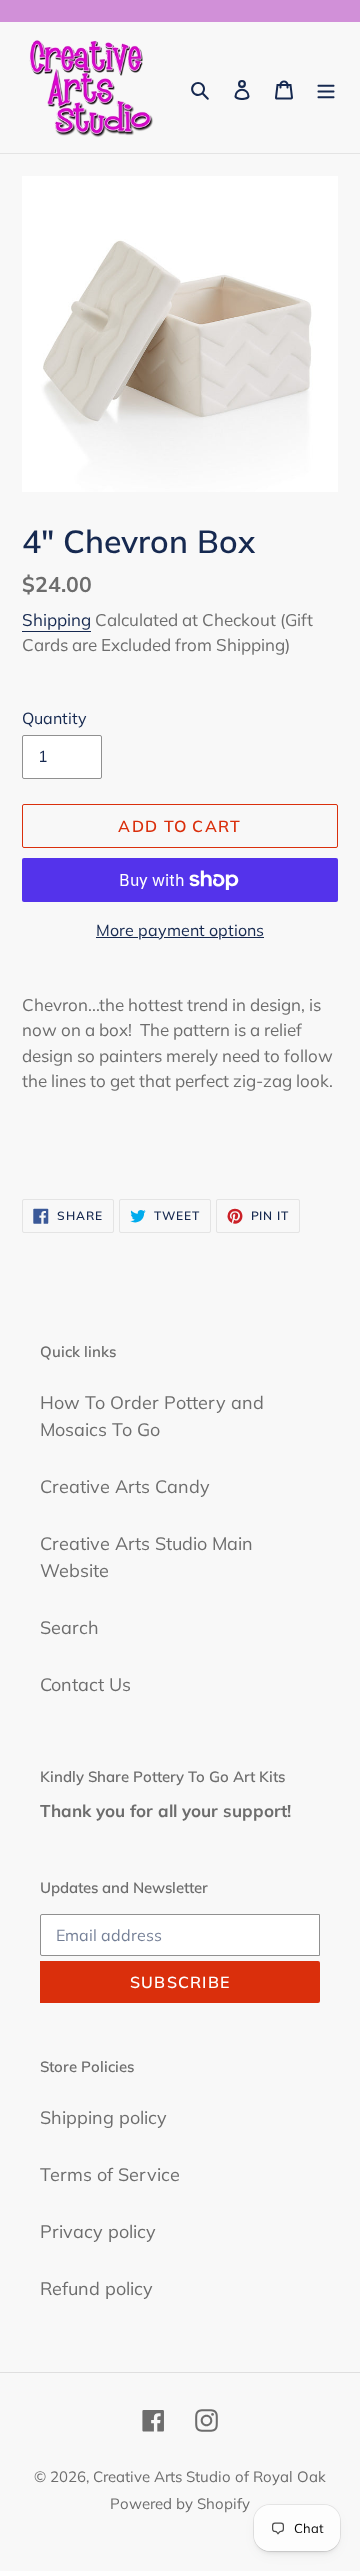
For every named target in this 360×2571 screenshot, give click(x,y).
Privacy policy (98, 2231)
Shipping (56, 619)
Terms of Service (110, 2174)
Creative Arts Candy (125, 1486)
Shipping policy (103, 2117)
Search (69, 1627)
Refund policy (96, 2288)
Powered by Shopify (180, 2503)
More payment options (180, 930)
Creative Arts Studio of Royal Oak (209, 2476)
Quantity (54, 718)
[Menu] (326, 87)
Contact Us (85, 1684)
